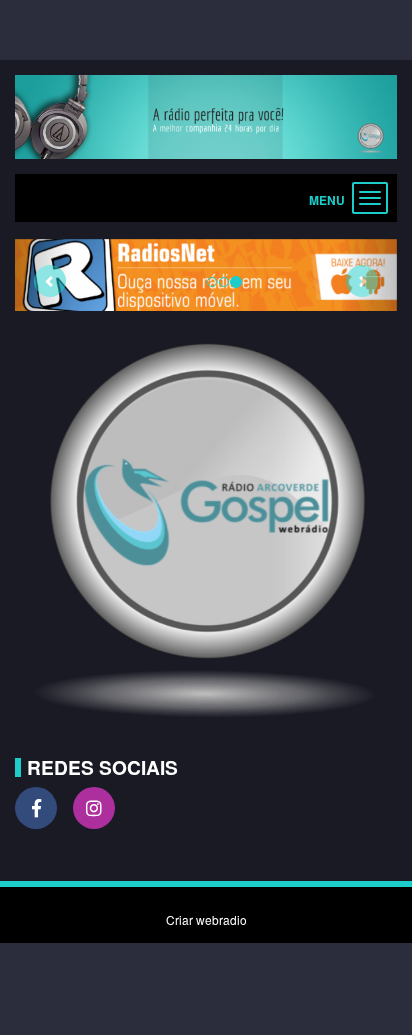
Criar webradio (206, 919)
